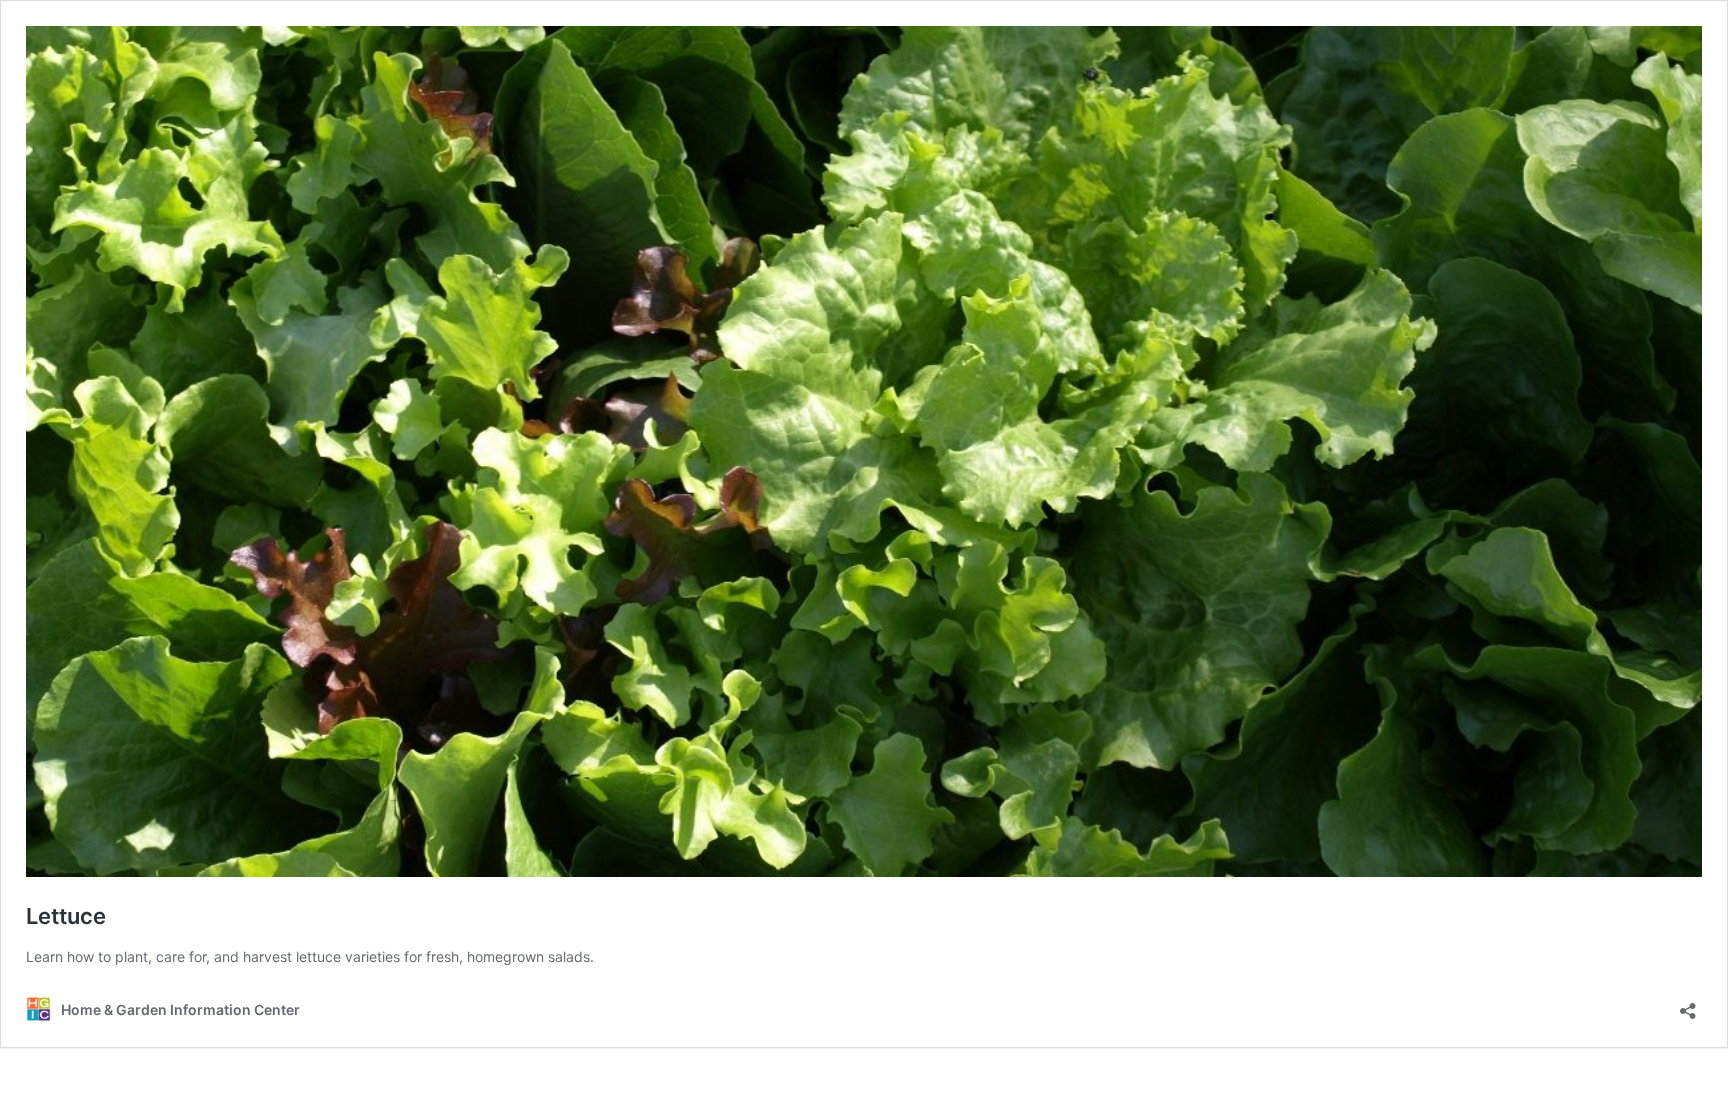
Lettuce (66, 916)
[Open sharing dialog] (1688, 1004)
